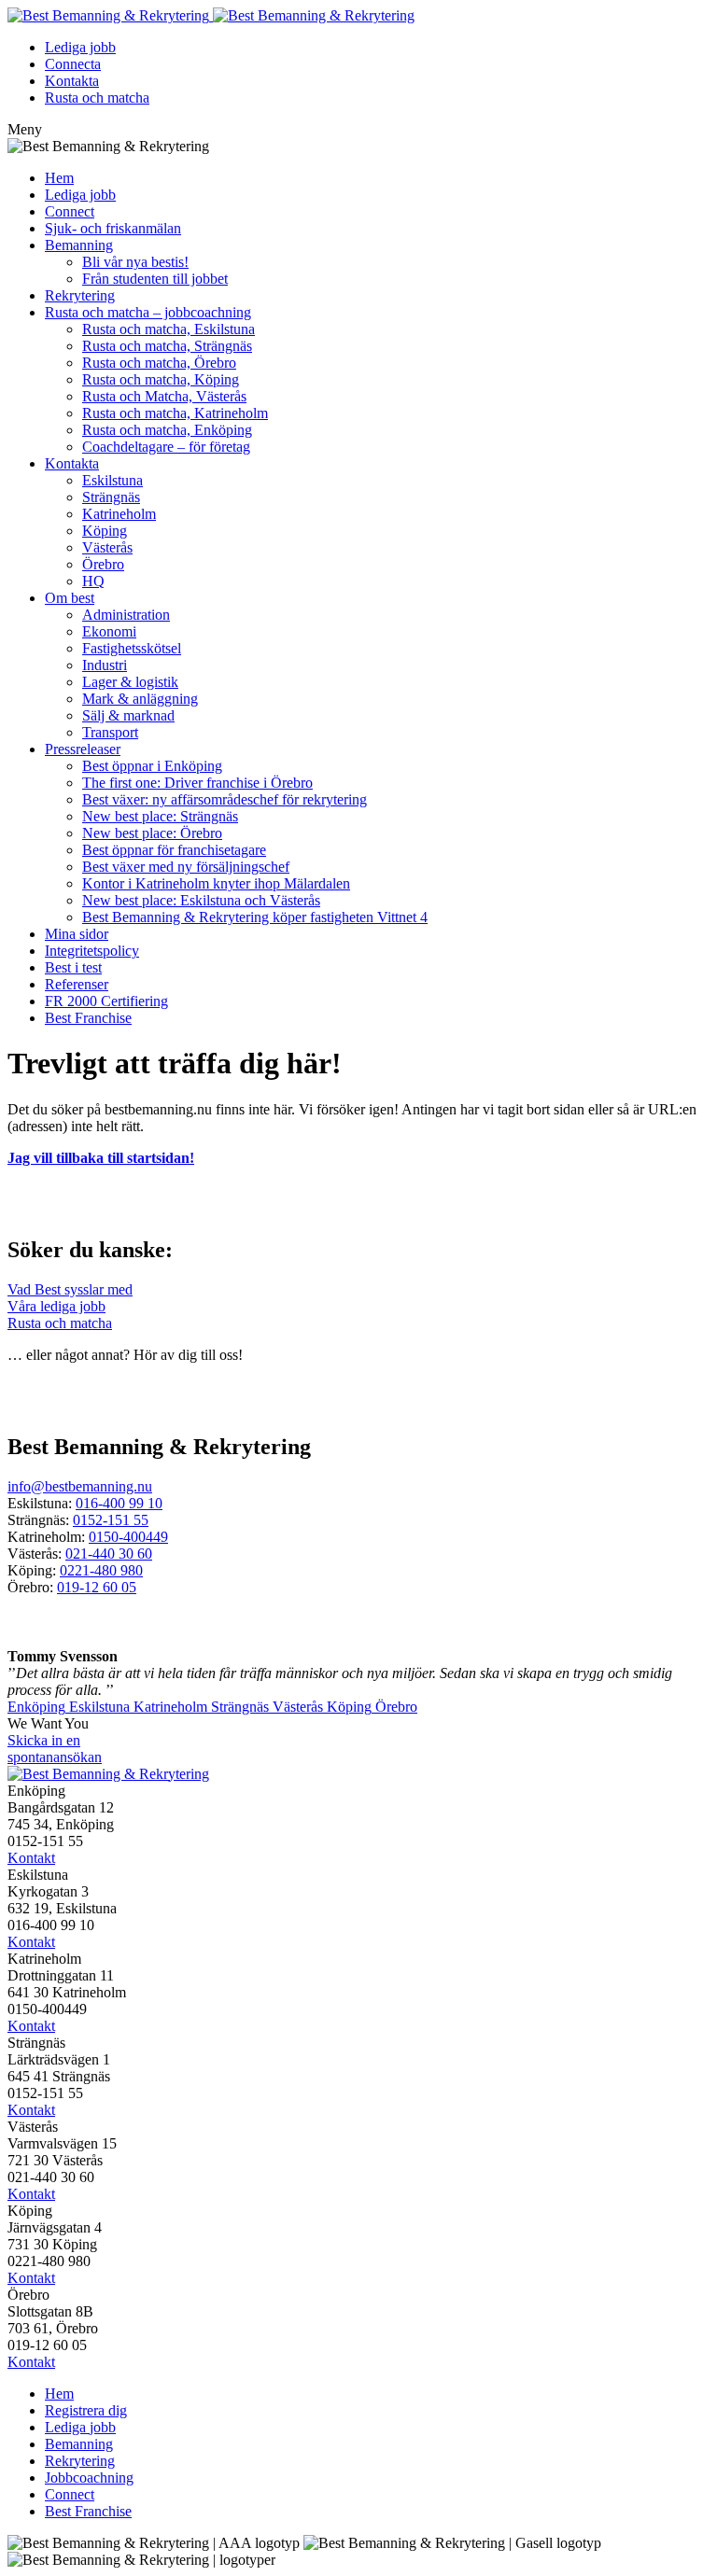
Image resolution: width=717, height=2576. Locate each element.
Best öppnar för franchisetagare (174, 850)
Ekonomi (109, 631)
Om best (70, 598)
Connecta (73, 64)
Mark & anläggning (140, 699)
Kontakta (72, 81)
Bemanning (79, 245)
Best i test (73, 967)
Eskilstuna (112, 480)
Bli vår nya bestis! (135, 262)
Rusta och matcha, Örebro (159, 363)
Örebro (103, 564)
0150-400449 (128, 1537)
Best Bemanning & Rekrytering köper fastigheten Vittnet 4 (255, 917)
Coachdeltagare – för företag (166, 447)
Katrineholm (119, 514)
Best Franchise (88, 1018)
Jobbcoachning (89, 2478)
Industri (105, 665)
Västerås (107, 547)
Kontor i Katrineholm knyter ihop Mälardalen (216, 883)
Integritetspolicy (92, 951)
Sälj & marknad (128, 715)
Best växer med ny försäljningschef (186, 867)
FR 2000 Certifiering (106, 1001)
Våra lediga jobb (56, 1306)
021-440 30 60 (109, 1554)
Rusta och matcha (97, 98)
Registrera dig (86, 2410)
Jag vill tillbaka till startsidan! (101, 1158)
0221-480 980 (101, 1570)
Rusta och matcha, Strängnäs (167, 346)
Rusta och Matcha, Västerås (164, 396)
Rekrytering (80, 295)
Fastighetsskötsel (132, 648)
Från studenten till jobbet (155, 279)
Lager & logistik (130, 682)
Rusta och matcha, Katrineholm (175, 413)
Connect (70, 211)
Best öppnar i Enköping (152, 766)
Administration (126, 615)
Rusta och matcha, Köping (161, 379)
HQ (93, 581)
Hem (59, 178)
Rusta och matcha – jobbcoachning (148, 312)
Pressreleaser (83, 749)
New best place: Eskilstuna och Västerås (201, 900)
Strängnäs (111, 497)
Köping (105, 531)
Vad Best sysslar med (70, 1289)
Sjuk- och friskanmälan (113, 228)
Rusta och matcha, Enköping (167, 430)
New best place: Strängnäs (160, 816)
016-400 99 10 (119, 1503)
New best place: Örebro (152, 833)
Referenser (77, 984)
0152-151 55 (111, 1520)
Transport (110, 732)
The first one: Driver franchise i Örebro (197, 783)
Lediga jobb (80, 47)
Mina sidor (77, 934)
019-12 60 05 (97, 1587)
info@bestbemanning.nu (80, 1486)
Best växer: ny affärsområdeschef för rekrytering (225, 799)
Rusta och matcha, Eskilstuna (169, 329)
